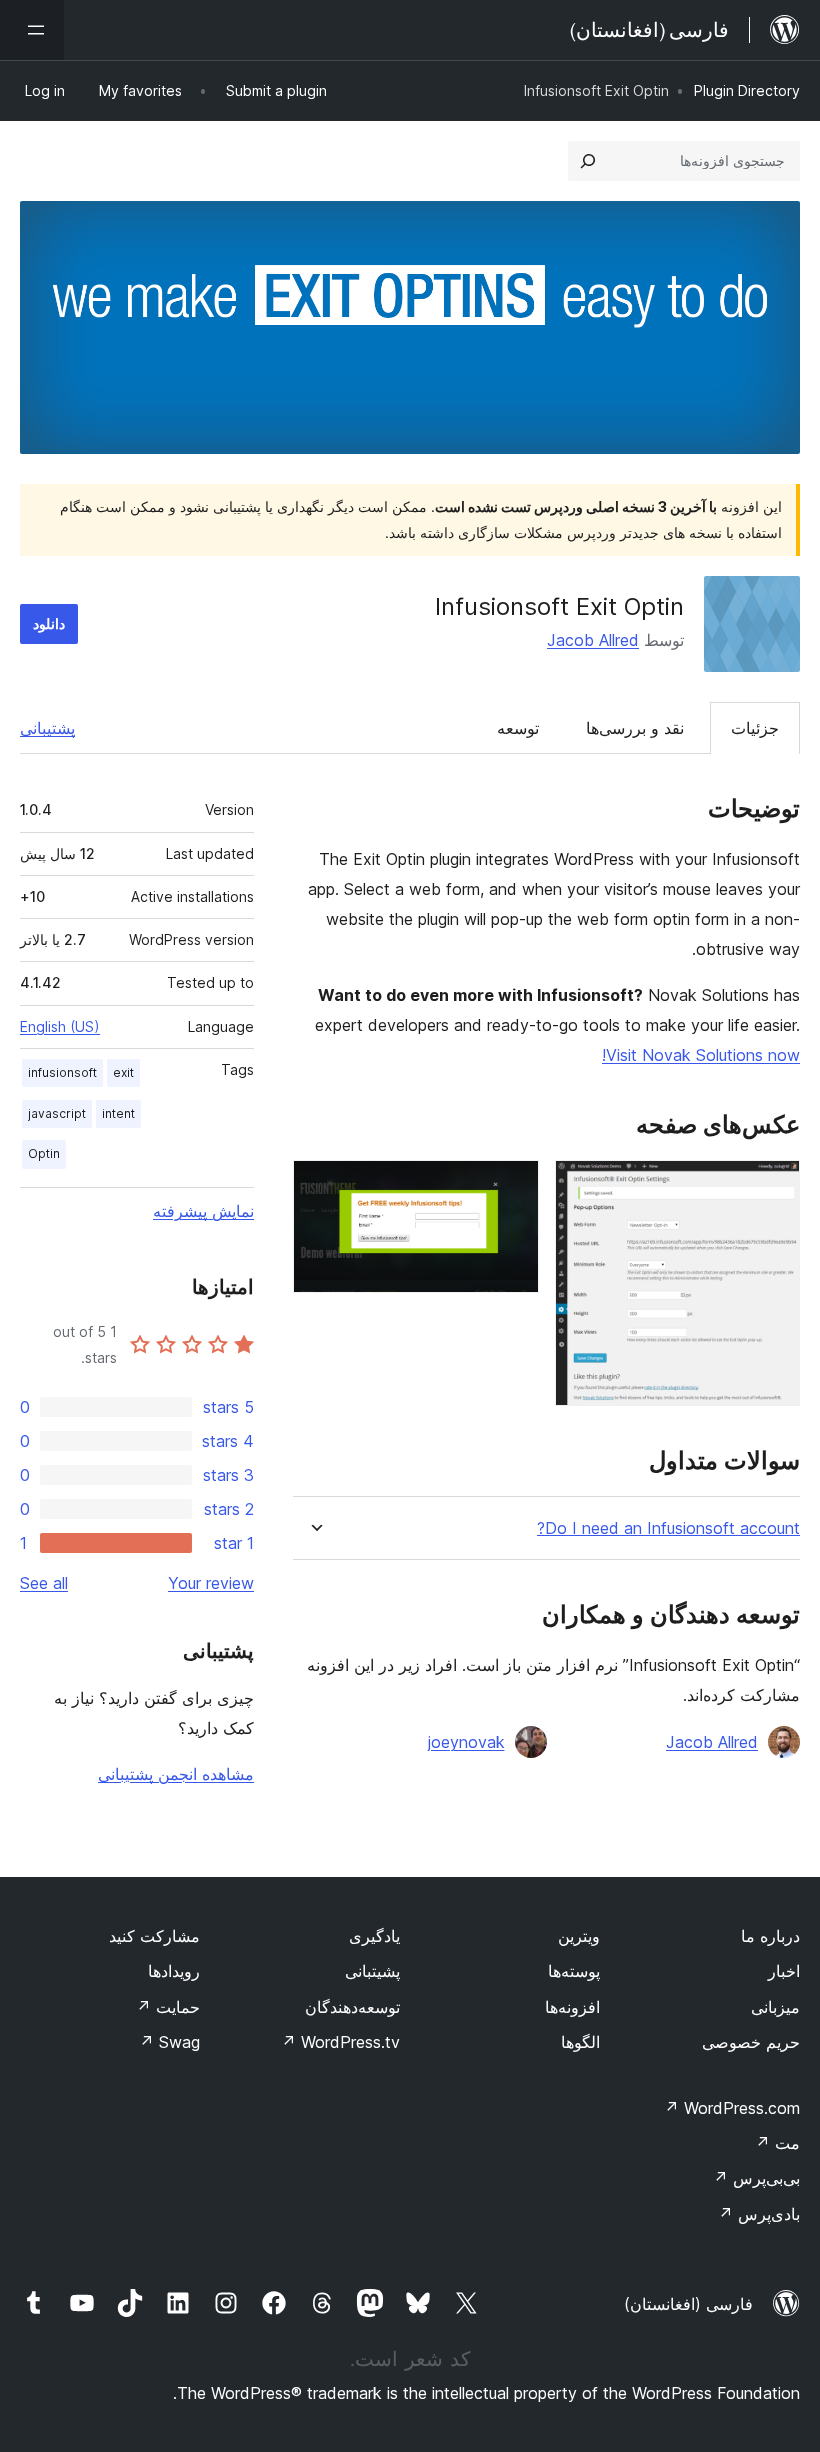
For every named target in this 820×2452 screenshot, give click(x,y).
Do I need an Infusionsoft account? (668, 1528)
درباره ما (770, 1936)
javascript (57, 1113)
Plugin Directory (747, 90)
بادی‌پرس (759, 2214)
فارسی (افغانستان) (688, 2304)
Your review (211, 1583)
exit (123, 1072)
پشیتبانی (372, 1971)
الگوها (580, 2042)
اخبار (784, 1971)
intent (118, 1113)
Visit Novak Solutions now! (701, 1055)
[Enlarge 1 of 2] (773, 1187)
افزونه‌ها (572, 2007)
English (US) (60, 1026)
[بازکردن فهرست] (32, 30)
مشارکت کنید (154, 1936)
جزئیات (755, 728)
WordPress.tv (340, 2042)
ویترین (579, 1936)
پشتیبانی (47, 728)
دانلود (49, 623)
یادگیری (374, 1936)
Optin (44, 1153)
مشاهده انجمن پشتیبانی (176, 1774)
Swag (169, 2042)
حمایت (168, 2007)
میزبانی (775, 2007)
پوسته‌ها (574, 1971)
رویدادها (174, 1971)
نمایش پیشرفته (203, 1211)
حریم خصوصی (751, 2042)
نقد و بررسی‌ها (635, 728)
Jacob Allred (593, 640)
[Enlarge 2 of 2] (512, 1187)
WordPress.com (732, 2108)
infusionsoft (62, 1072)
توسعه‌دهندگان (352, 2007)
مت (777, 2143)
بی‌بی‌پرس (756, 2178)
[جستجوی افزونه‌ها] (588, 161)
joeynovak (466, 1742)
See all (44, 1583)
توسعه (518, 728)
